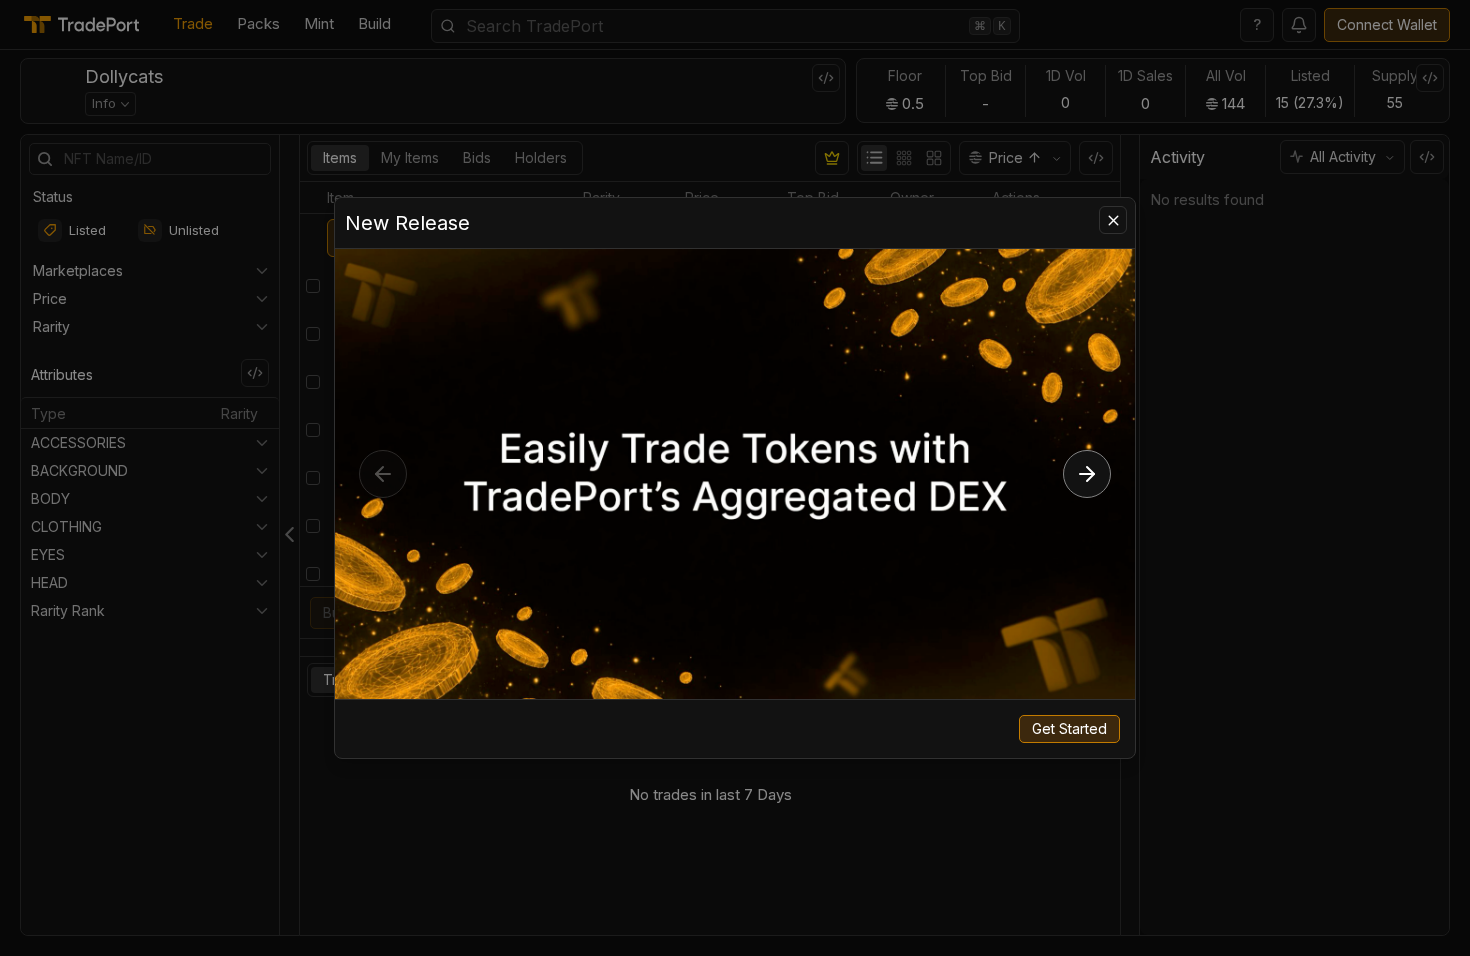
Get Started (1069, 728)
